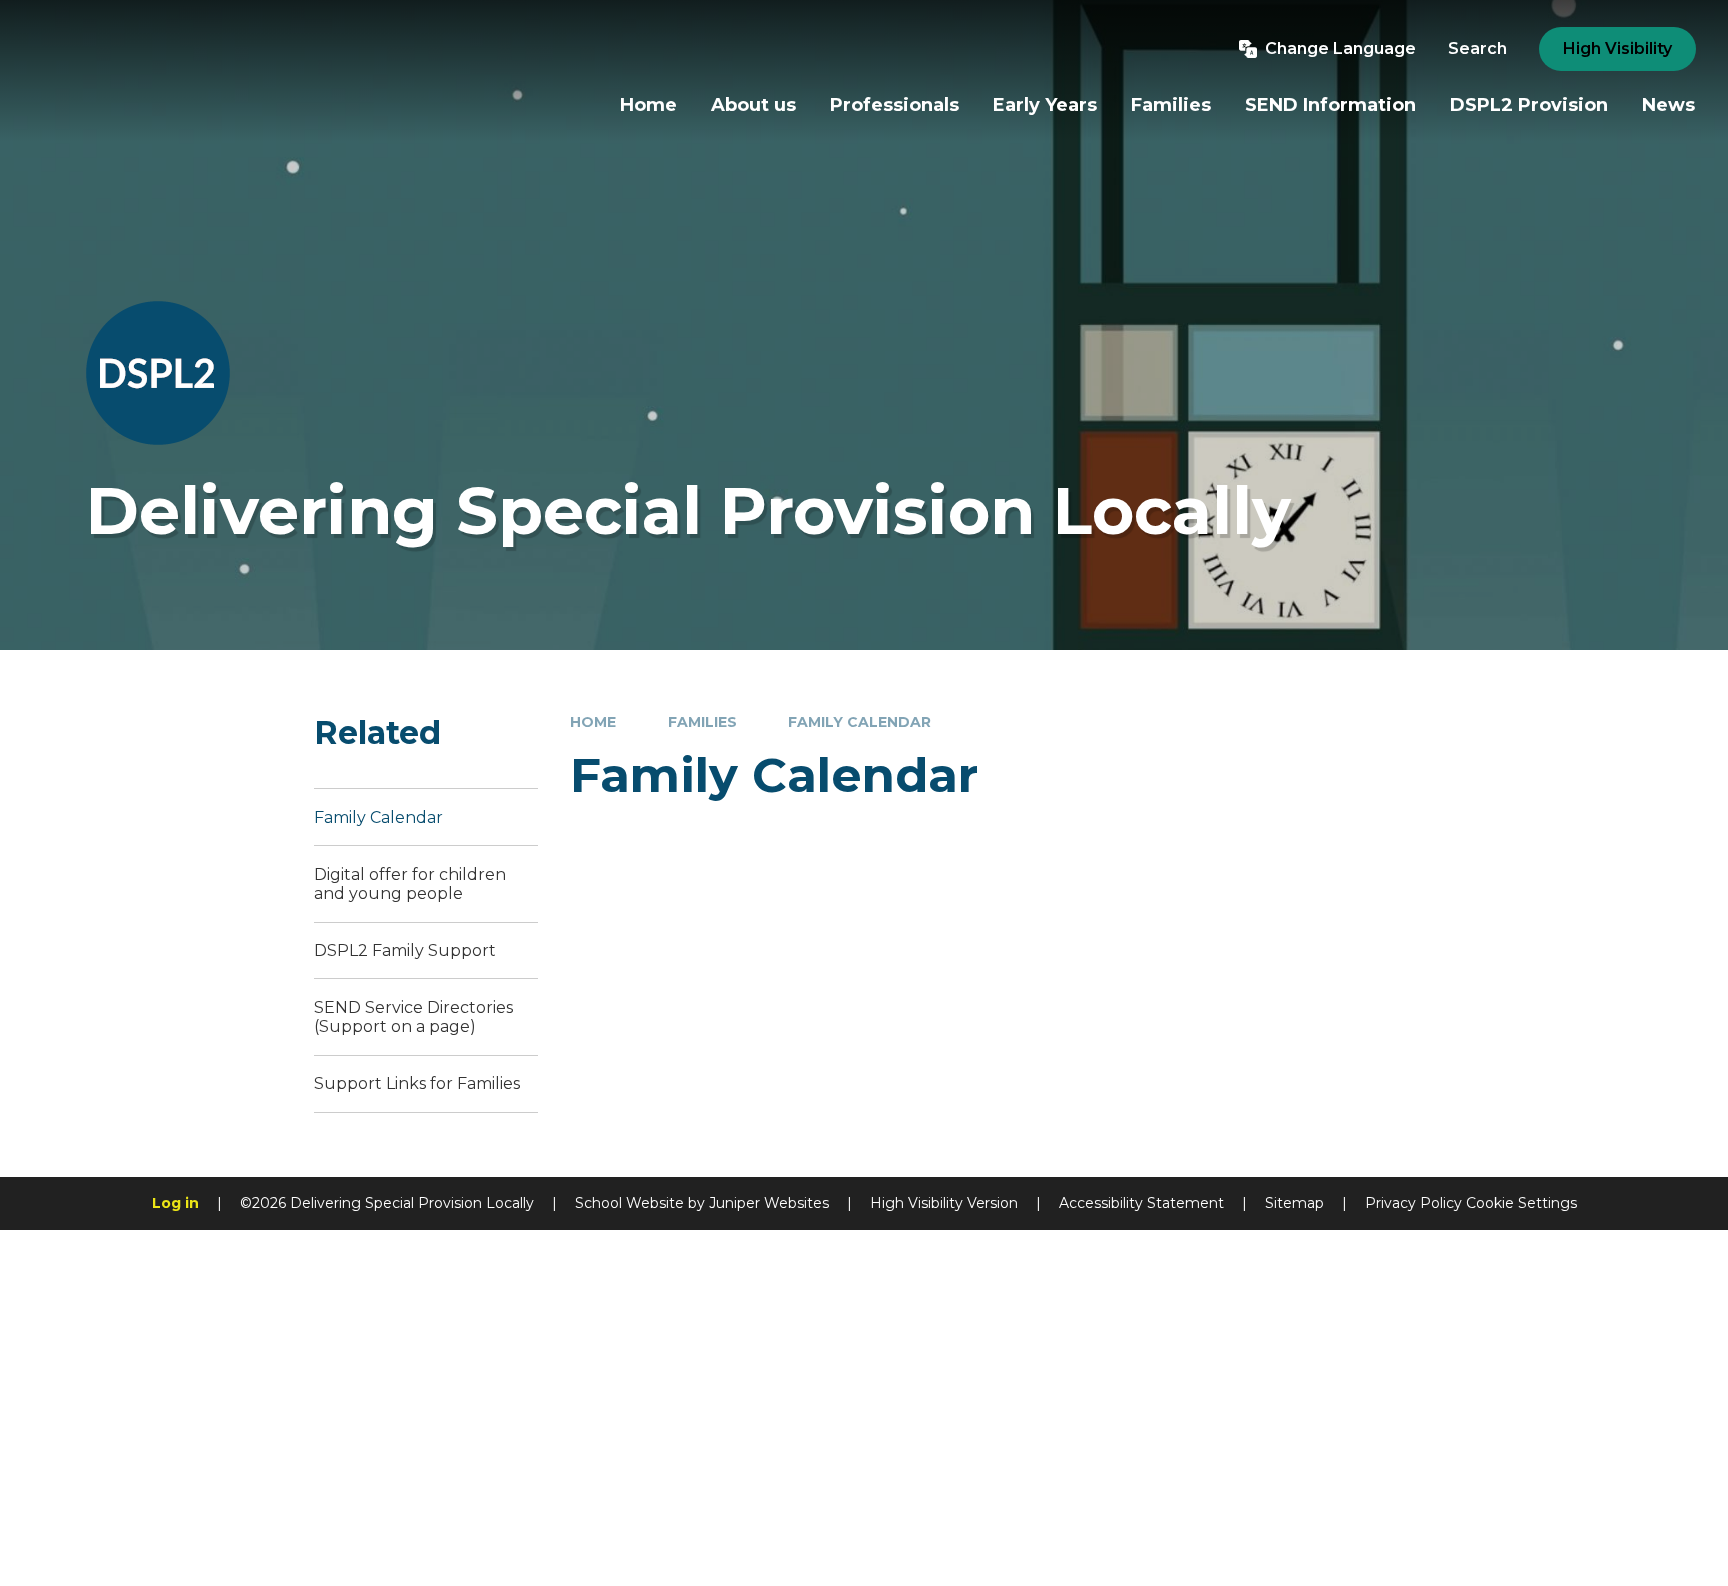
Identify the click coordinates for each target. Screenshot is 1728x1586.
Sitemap (1294, 1203)
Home (593, 722)
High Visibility (1617, 48)
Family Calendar (859, 722)
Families (702, 722)
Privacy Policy (1413, 1203)
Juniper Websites (769, 1203)
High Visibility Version (944, 1203)
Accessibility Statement (1141, 1203)
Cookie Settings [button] (1521, 1203)
